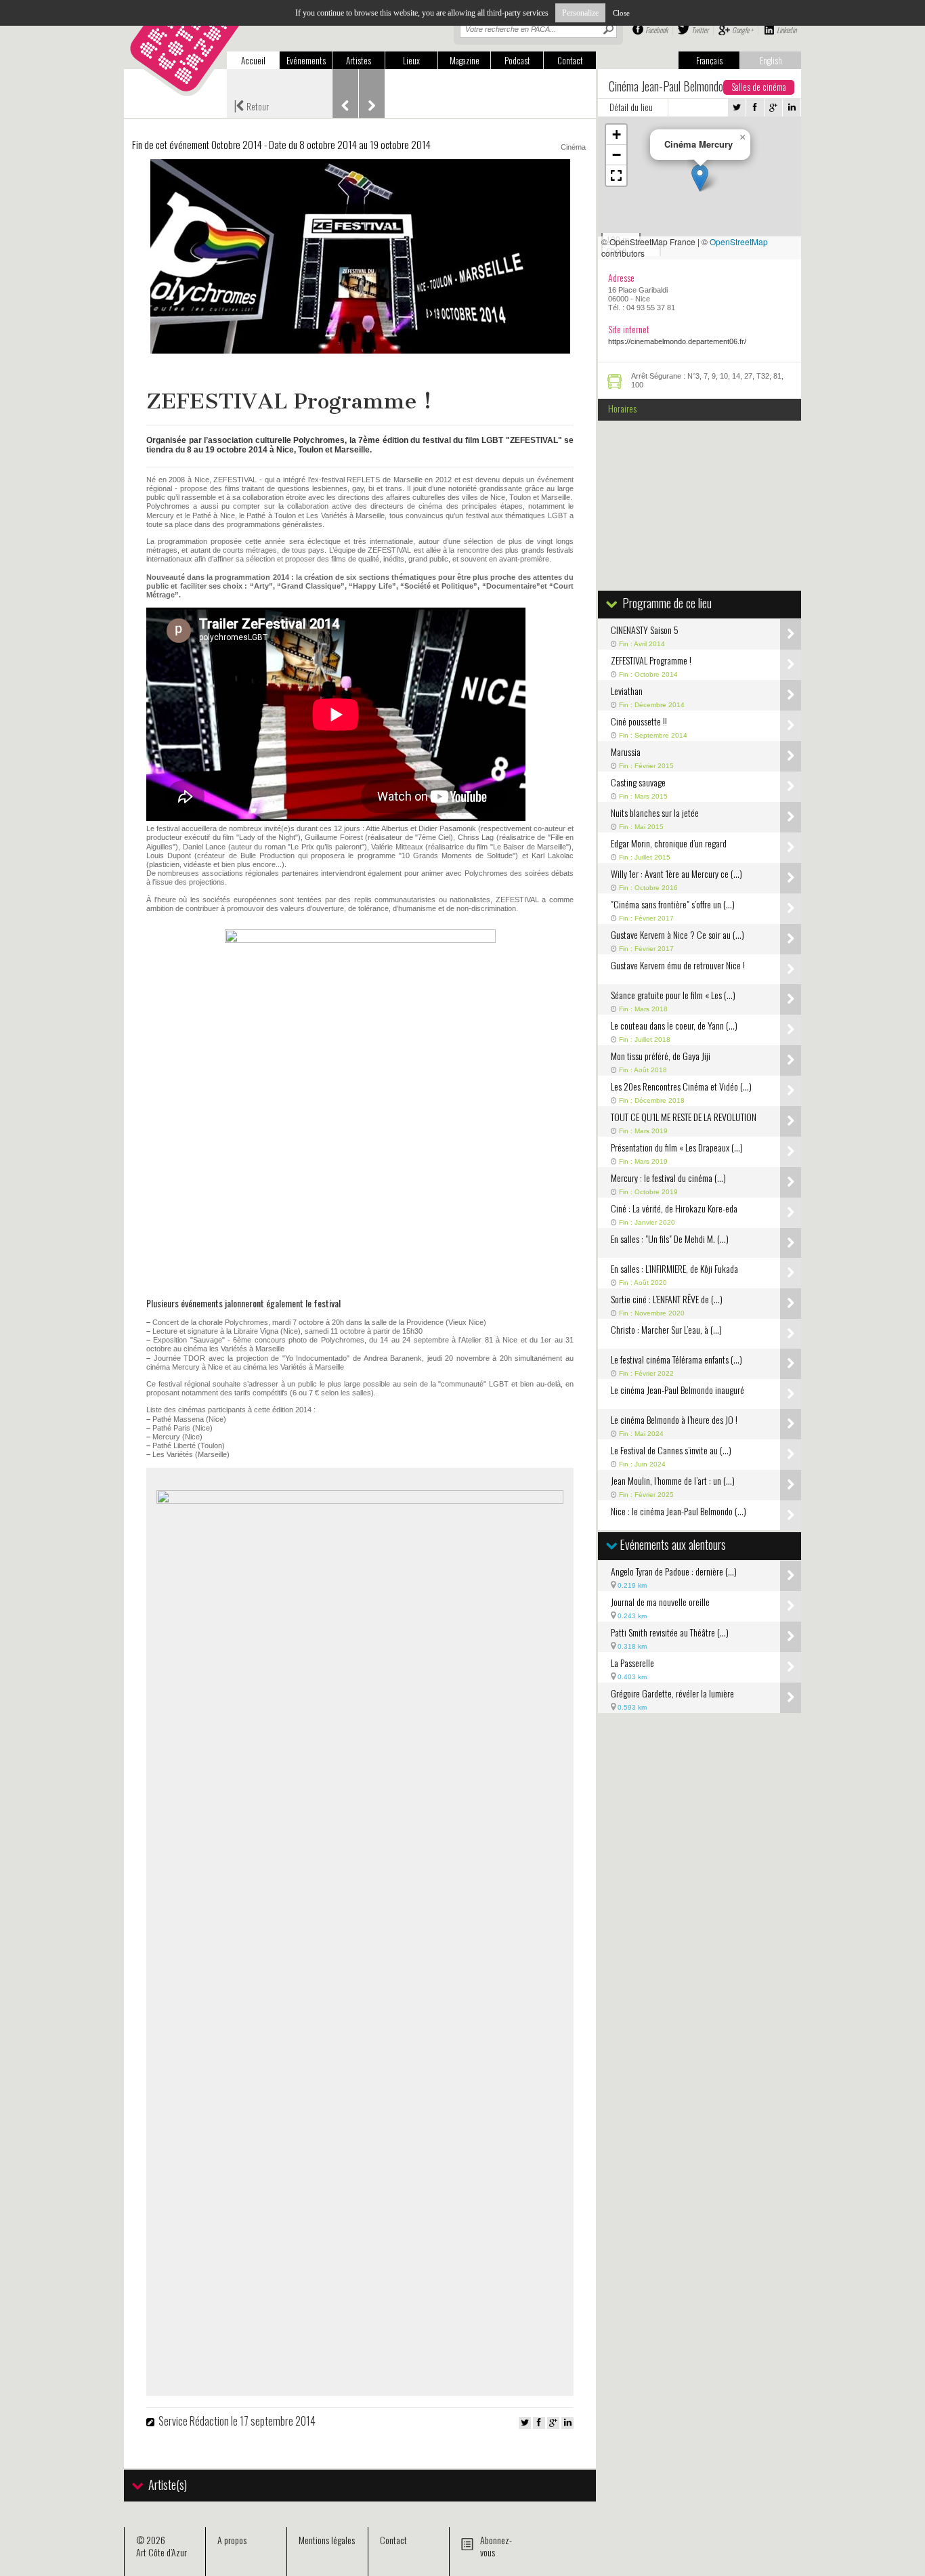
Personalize (580, 13)
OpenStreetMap (739, 241)
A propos (232, 2540)
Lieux (411, 60)
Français (709, 60)
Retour (251, 105)
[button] (700, 178)
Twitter (700, 30)
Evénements (306, 60)
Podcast (517, 60)
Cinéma (573, 147)
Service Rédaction (194, 2421)
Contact (570, 60)
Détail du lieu (631, 107)
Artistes (359, 60)
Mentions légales (327, 2540)
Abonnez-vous (496, 2546)
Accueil (253, 60)
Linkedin (787, 30)
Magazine (465, 60)
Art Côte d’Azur (162, 2552)
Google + (743, 30)
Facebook (657, 30)
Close (621, 13)
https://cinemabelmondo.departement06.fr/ (677, 341)
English (771, 60)
